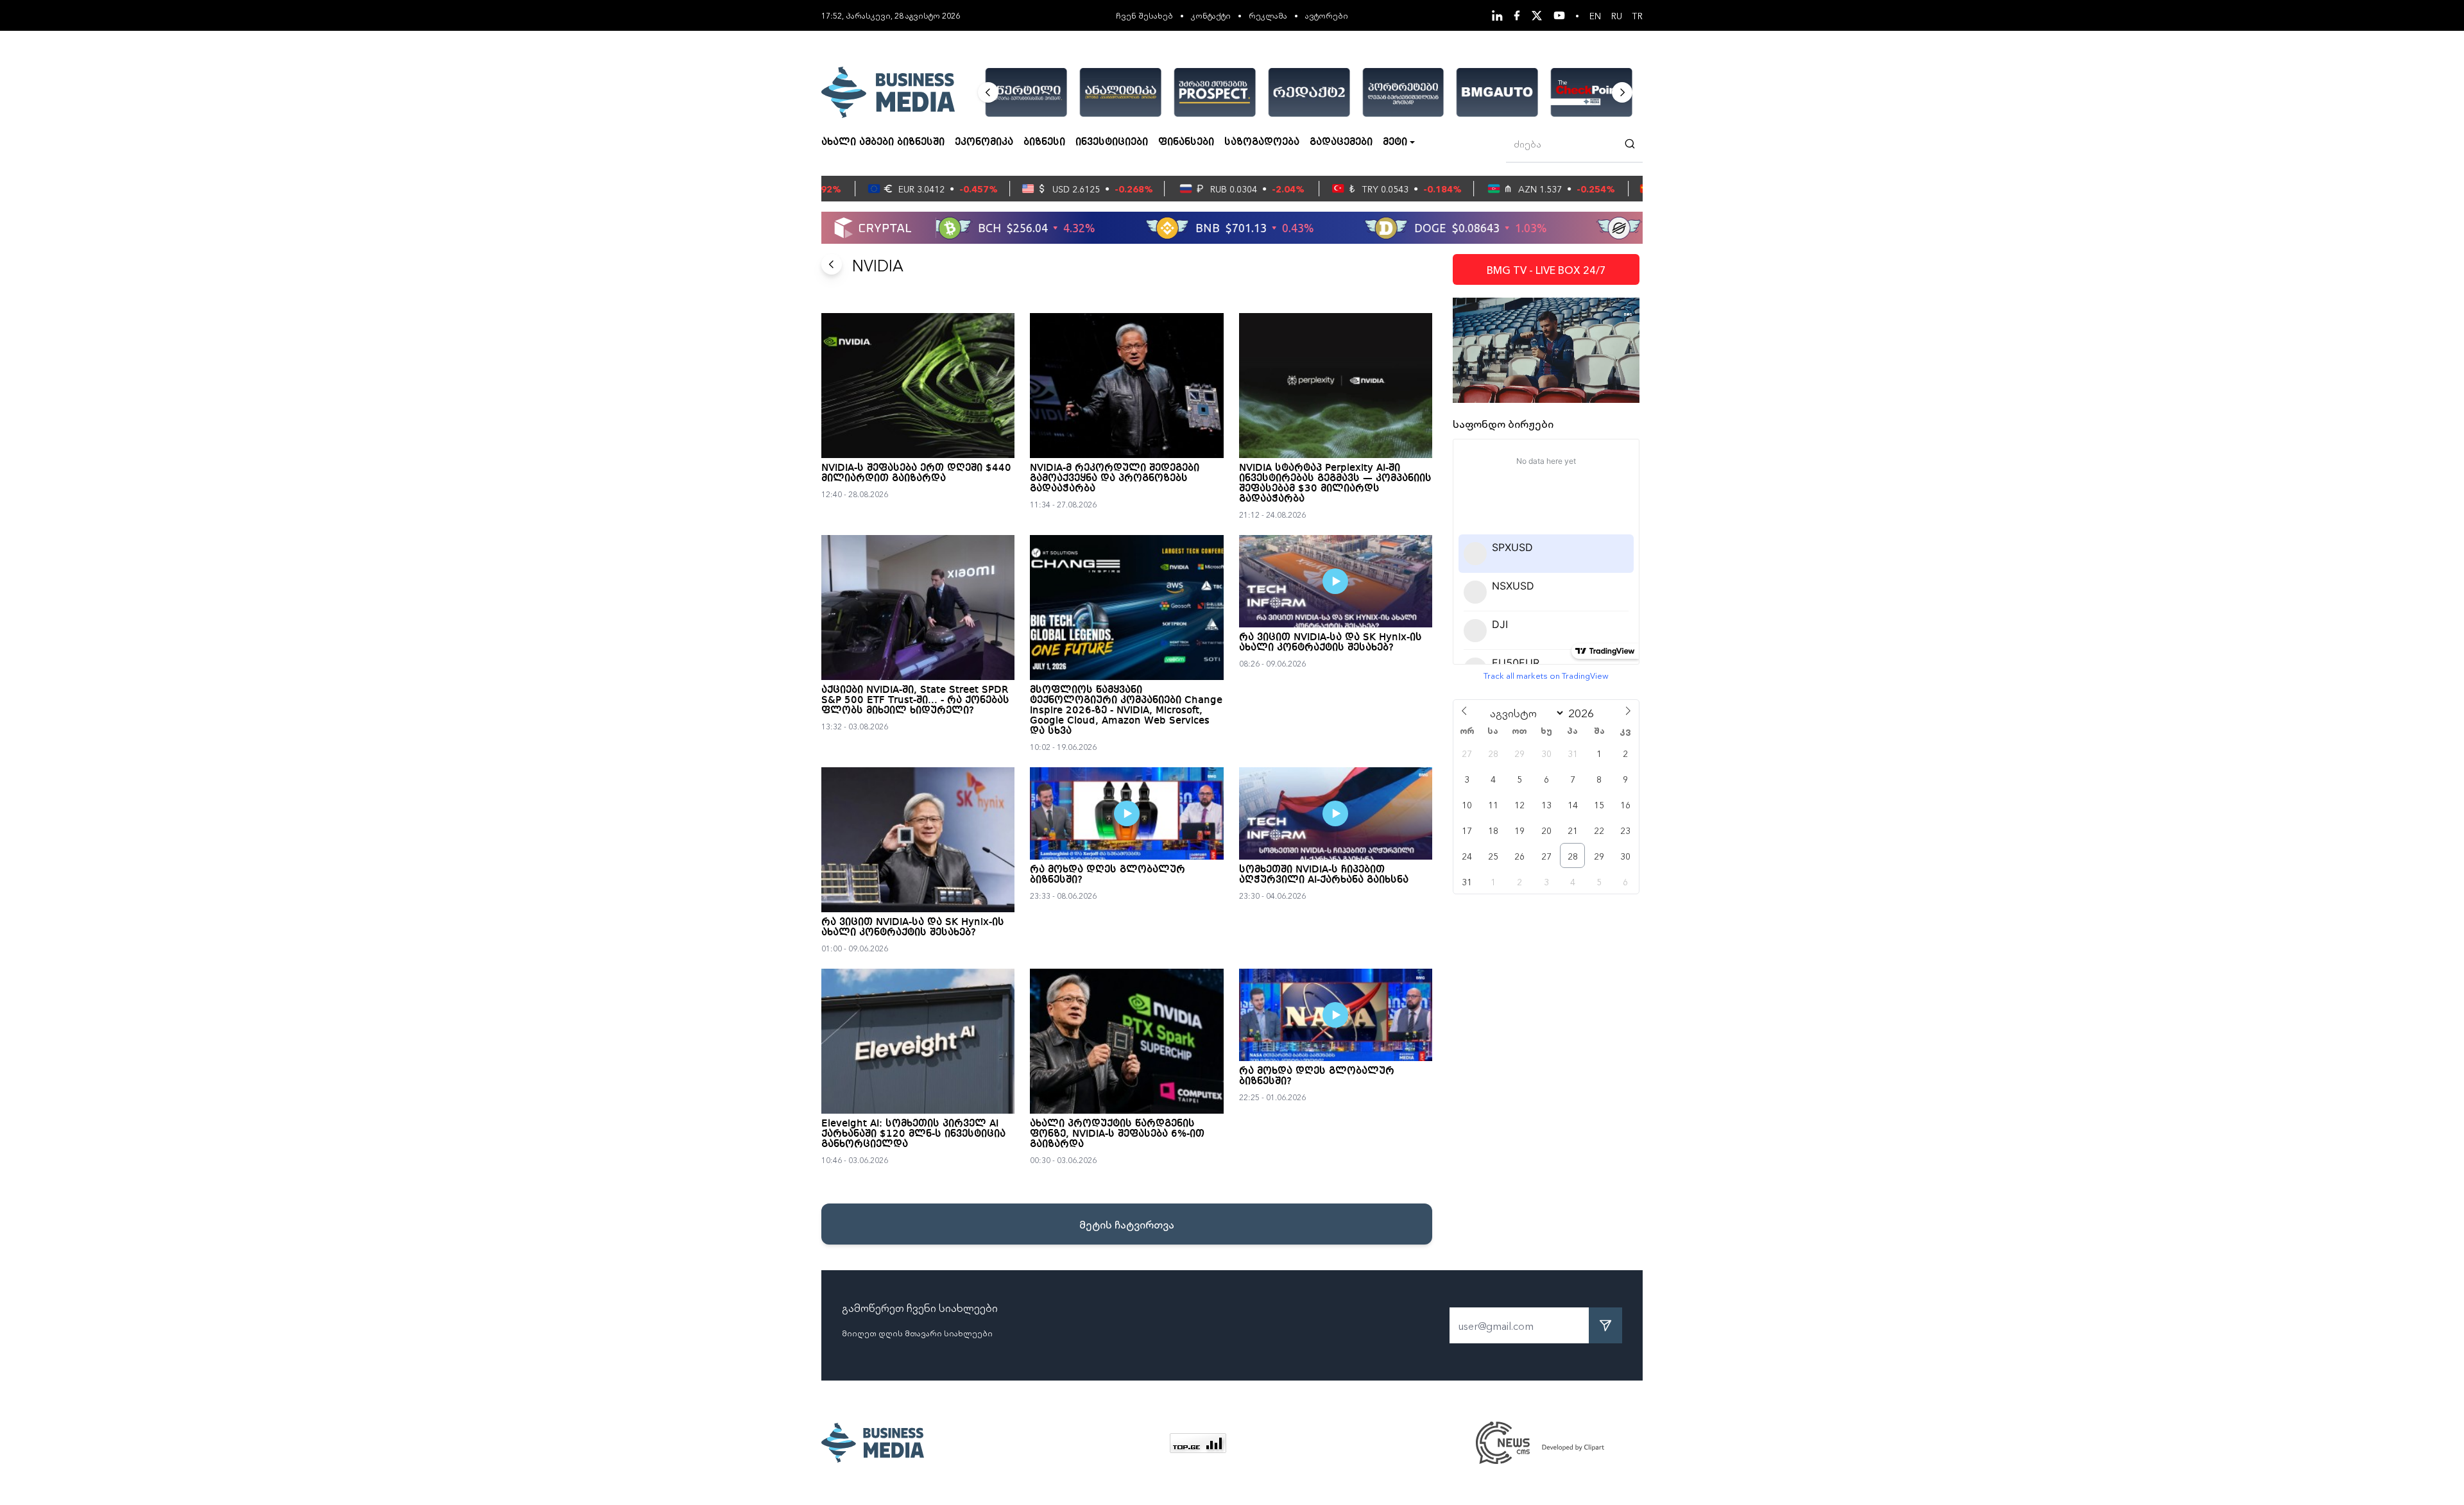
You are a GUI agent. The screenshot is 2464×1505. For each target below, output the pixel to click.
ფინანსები (1186, 142)
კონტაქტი (1211, 15)
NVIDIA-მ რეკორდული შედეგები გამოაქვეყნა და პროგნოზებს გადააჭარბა (1115, 479)
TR (1638, 15)
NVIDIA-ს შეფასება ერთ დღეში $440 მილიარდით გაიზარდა (916, 473)
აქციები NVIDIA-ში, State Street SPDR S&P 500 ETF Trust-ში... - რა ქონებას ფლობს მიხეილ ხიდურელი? (915, 701)
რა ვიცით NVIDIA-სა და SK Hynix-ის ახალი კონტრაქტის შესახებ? (1330, 643)
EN (1595, 15)
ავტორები (1327, 15)
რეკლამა (1268, 15)
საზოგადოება (1262, 142)
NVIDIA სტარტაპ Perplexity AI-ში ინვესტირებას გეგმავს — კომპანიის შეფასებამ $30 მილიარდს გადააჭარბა (1335, 484)
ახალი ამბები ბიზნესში (883, 142)
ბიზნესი (1044, 142)
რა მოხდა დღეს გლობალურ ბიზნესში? (1108, 875)
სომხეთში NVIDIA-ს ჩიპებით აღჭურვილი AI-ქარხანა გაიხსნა (1324, 875)
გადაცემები (1341, 142)
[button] (988, 92)
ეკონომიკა (984, 142)
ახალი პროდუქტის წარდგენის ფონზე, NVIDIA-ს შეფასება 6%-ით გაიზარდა (1117, 1134)
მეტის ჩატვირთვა (1127, 1224)
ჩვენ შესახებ (1144, 15)
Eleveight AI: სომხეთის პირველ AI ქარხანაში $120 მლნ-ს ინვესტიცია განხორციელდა (913, 1134)
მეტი (1395, 142)
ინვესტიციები (1112, 142)
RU (1617, 15)
